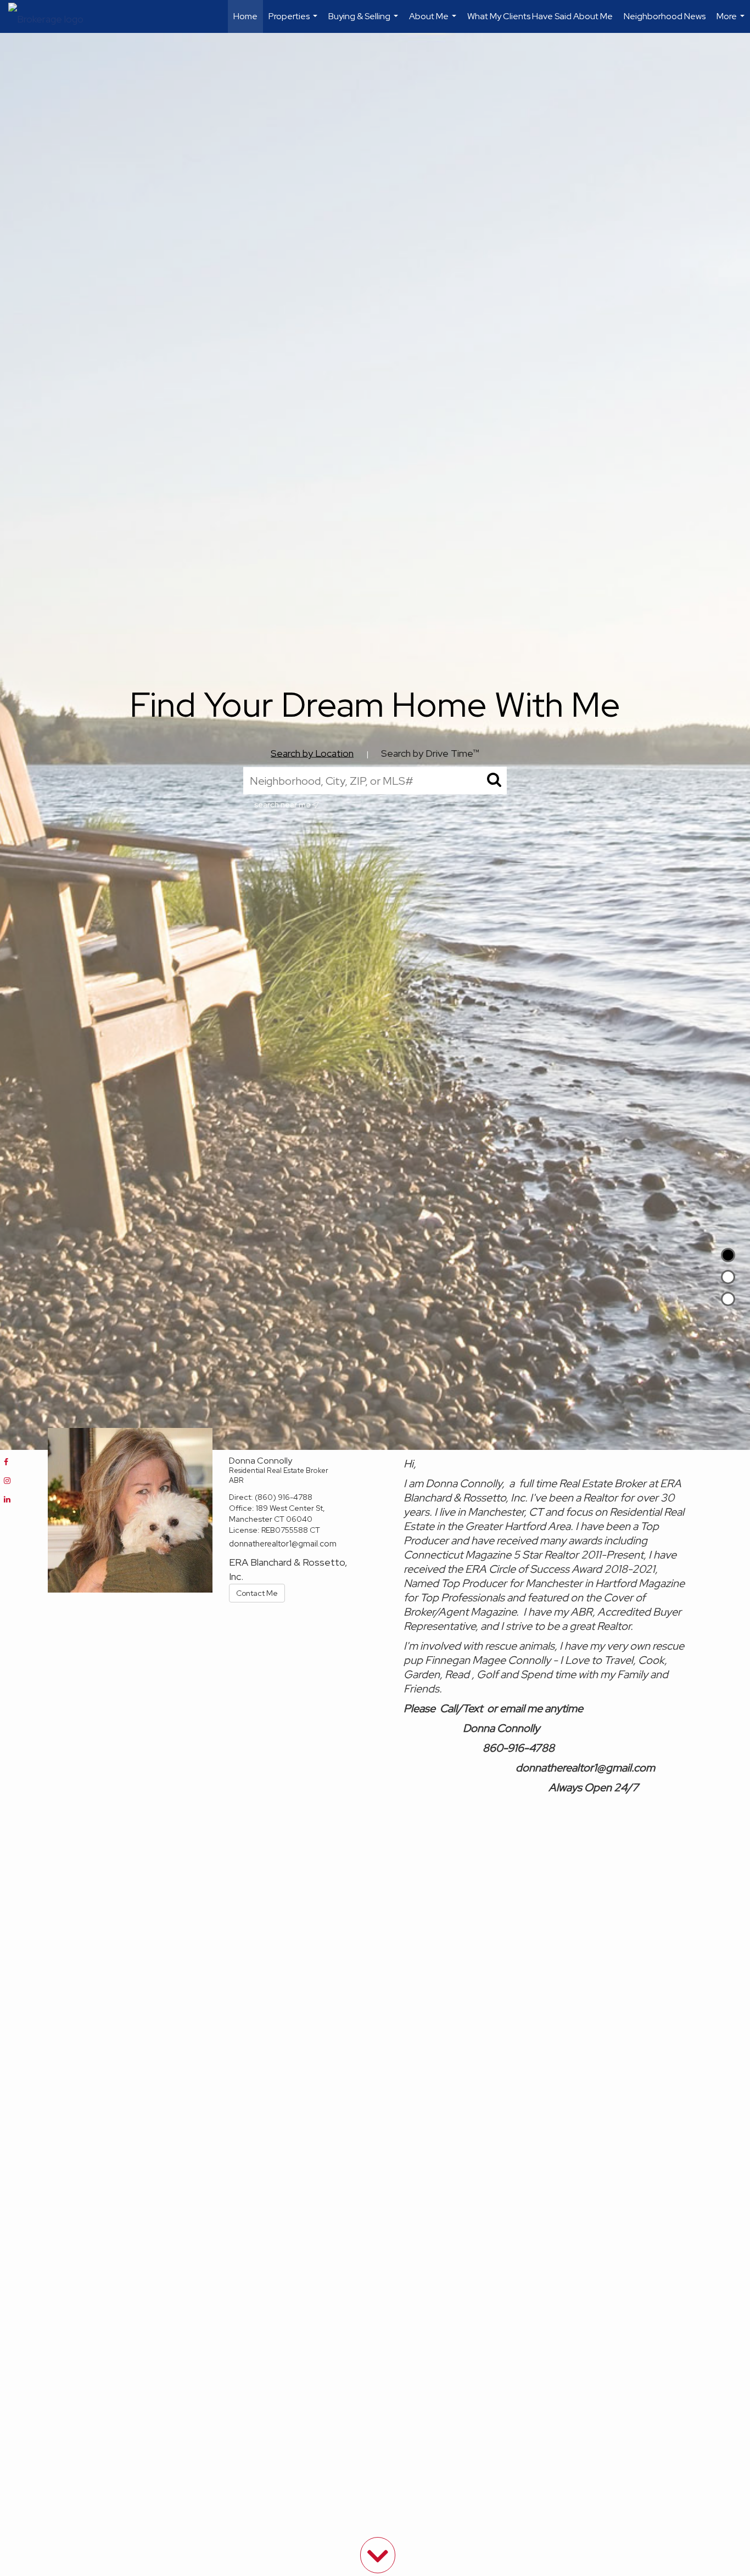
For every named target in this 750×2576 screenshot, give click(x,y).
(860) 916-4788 (284, 1497)
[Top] (728, 1255)
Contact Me (257, 1593)
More (732, 22)
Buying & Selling (365, 22)
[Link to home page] (51, 16)
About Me (434, 22)
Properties (294, 22)
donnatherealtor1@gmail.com (283, 1544)
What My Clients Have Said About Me (540, 16)
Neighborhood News (665, 16)
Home (245, 16)
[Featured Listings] (728, 1277)
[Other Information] (728, 1299)
